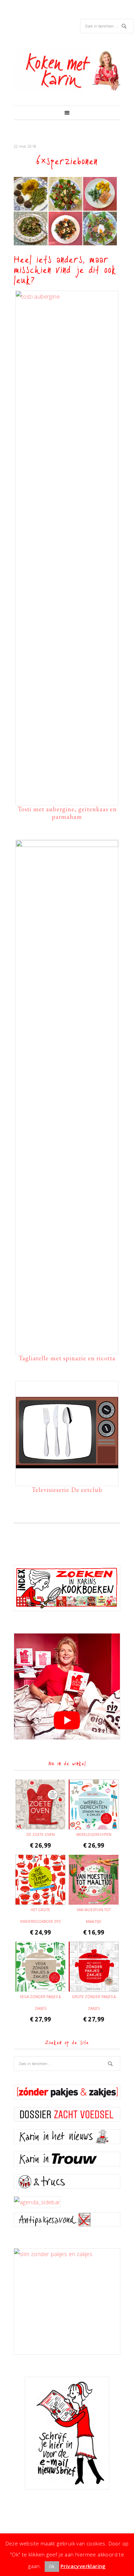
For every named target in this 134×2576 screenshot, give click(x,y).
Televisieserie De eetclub (67, 1490)
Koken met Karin (67, 71)
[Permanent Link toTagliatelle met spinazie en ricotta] (67, 845)
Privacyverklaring (83, 2566)
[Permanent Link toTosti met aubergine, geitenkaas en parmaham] (67, 297)
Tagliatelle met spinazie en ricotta (67, 1358)
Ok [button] (52, 2566)
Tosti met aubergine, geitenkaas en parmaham (67, 813)
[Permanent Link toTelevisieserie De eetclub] (67, 1480)
